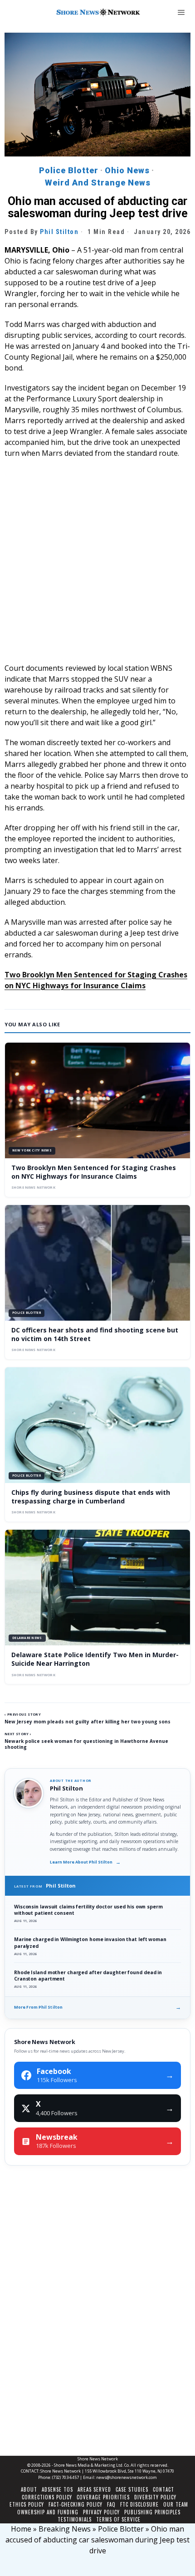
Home (21, 2529)
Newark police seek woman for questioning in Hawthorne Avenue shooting (86, 1744)
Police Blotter (69, 170)
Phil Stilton (59, 232)
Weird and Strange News (98, 183)
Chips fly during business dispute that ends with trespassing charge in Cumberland (91, 1497)
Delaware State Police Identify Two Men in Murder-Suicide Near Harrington (95, 1659)
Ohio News (127, 170)
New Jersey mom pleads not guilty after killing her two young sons (88, 1722)
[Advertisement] (97, 565)
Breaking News (65, 2529)
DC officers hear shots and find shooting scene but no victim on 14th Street (95, 1334)
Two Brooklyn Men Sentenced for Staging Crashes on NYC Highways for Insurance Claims (94, 1172)
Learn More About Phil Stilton (85, 1862)
